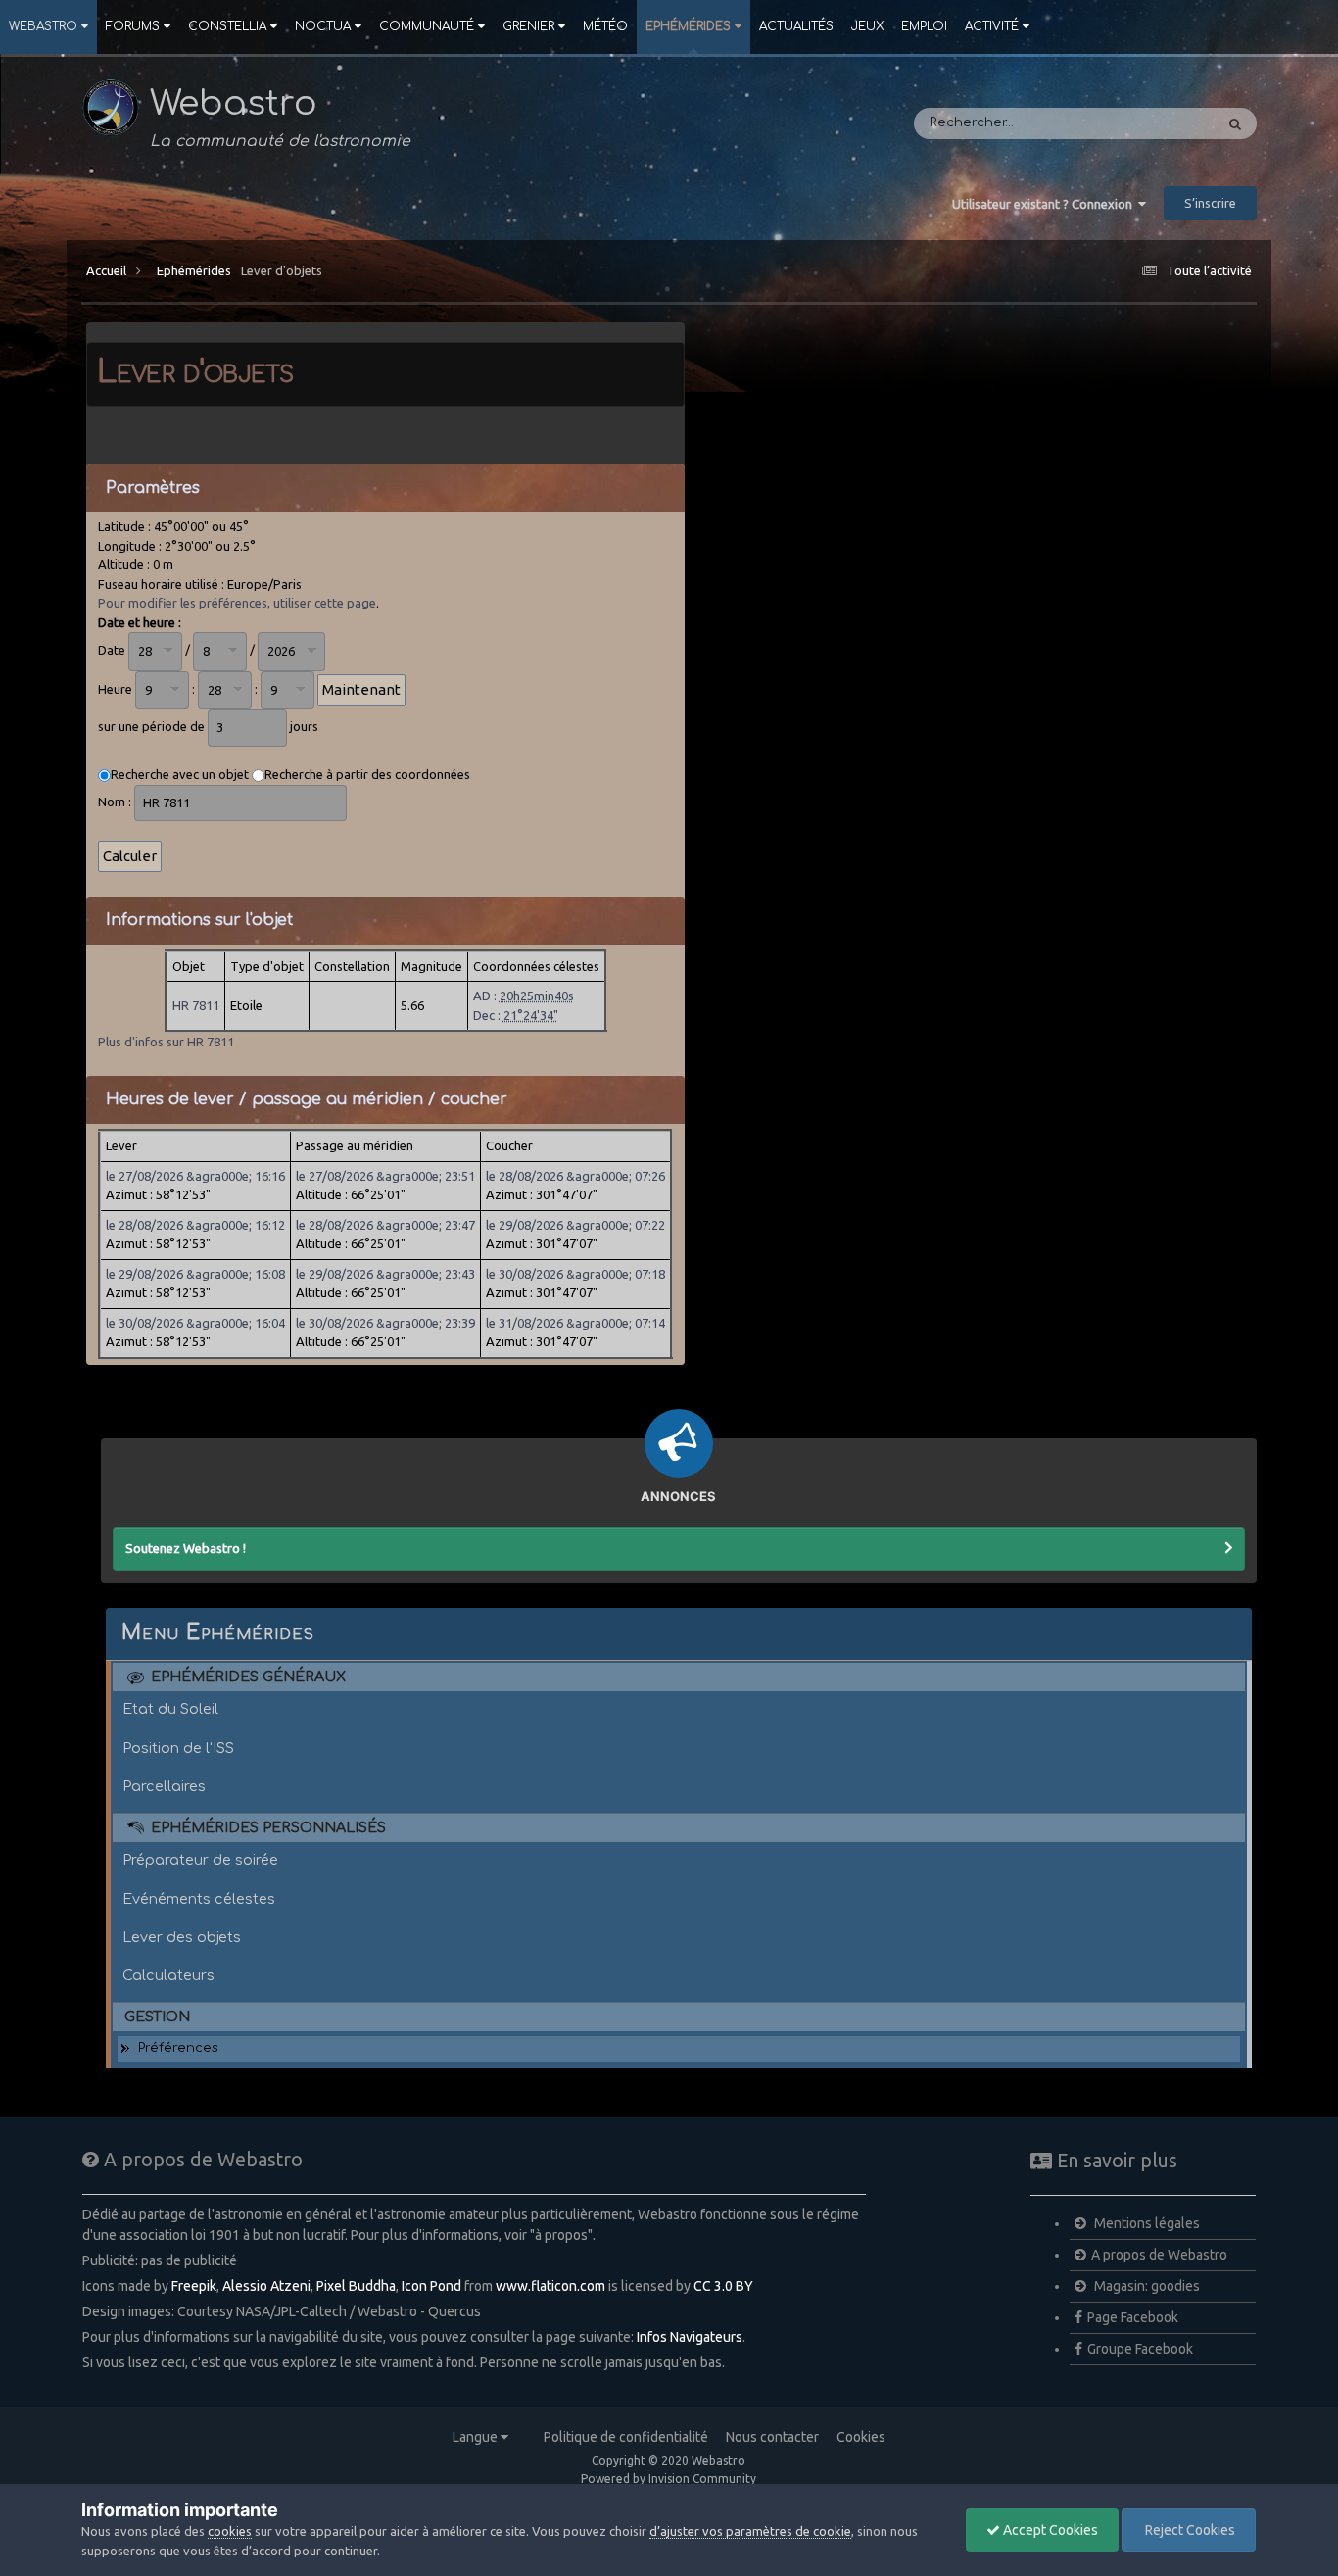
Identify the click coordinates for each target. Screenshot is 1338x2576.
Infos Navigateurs (690, 2337)
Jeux (867, 26)
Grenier (528, 26)
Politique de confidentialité (626, 2437)
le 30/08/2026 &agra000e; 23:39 (385, 1323)
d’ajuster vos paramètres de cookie (750, 2531)
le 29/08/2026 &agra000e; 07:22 (575, 1225)
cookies (230, 2531)
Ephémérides (688, 26)
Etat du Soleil (170, 1709)
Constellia (227, 26)
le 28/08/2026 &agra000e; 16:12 (195, 1225)
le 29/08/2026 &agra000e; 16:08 (195, 1274)
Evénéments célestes (199, 1899)
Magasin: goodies (1146, 2286)
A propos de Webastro (1159, 2255)
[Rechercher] (1235, 123)
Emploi (924, 26)
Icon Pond (431, 2286)
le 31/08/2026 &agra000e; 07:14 (575, 1323)
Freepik (194, 2286)
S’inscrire (1210, 203)
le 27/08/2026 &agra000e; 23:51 (385, 1176)
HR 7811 (196, 1005)
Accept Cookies (1049, 2530)
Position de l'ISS (178, 1748)
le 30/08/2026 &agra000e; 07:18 (575, 1274)
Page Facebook (1133, 2317)
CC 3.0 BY (723, 2286)
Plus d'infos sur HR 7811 (166, 1042)
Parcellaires (164, 1786)
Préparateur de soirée (200, 1860)
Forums (133, 26)
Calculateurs (168, 1975)
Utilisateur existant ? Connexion (1045, 204)
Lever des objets (182, 1937)
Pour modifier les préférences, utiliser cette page (237, 603)
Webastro (43, 26)
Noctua (323, 26)
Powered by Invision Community (669, 2479)
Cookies (861, 2437)
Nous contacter (772, 2437)
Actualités (796, 26)
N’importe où (1147, 123)
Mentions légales (1146, 2223)
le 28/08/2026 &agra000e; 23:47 (385, 1225)
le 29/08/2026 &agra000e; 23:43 (385, 1274)
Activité (992, 26)
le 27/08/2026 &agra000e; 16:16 (195, 1176)
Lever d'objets (282, 270)
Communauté (427, 26)
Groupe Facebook (1140, 2349)
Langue (477, 2437)
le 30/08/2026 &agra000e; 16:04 (195, 1323)
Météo (605, 26)
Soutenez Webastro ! (186, 1548)
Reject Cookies (1189, 2530)
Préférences (178, 2048)
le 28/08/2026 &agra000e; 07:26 (575, 1176)
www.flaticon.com (550, 2286)
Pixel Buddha (356, 2286)
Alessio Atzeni (266, 2286)
